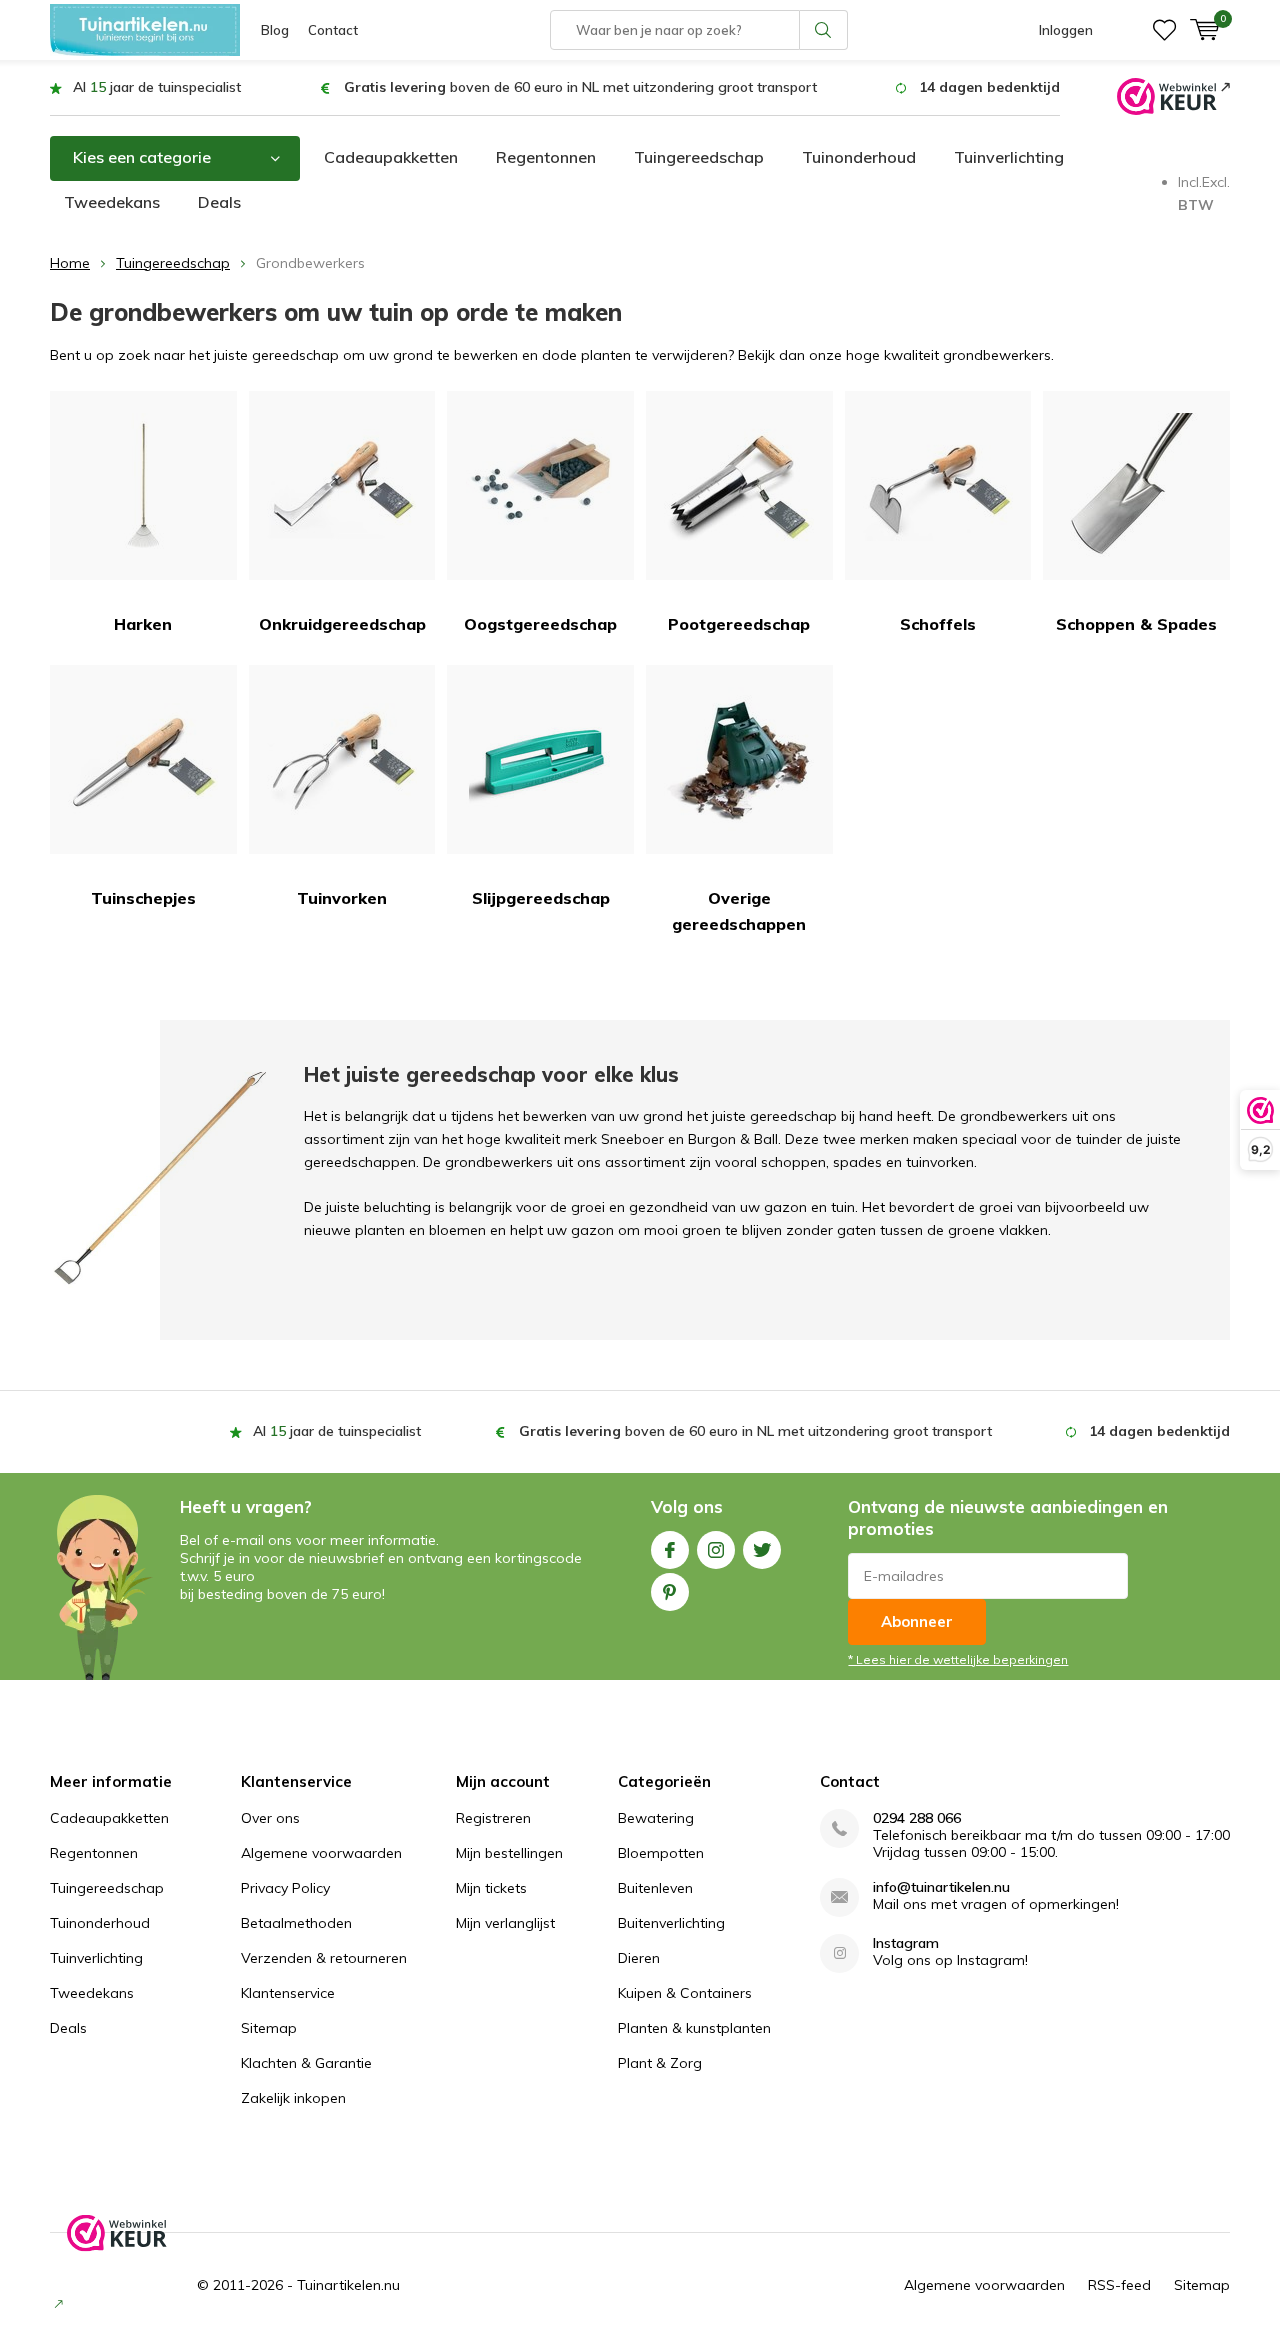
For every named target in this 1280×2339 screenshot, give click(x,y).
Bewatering (656, 1818)
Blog (275, 30)
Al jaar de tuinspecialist (157, 87)
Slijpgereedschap (541, 898)
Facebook (670, 1550)
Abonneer (917, 1621)
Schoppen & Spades (1136, 624)
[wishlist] (1164, 30)
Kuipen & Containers (685, 1993)
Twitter (762, 1550)
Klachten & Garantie (306, 2063)
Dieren (639, 1958)
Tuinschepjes (143, 898)
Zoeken (824, 30)
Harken (143, 624)
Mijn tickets (491, 1888)
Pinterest (670, 1592)
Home (70, 263)
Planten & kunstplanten (694, 2028)
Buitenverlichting (671, 1923)
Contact (333, 30)
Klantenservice (288, 1993)
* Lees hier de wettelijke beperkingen (958, 1659)
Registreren (493, 1818)
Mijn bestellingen (509, 1853)
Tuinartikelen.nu (348, 2285)
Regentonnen (546, 157)
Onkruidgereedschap (342, 624)
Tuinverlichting (1009, 157)
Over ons (270, 1818)
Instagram (716, 1550)
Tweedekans (112, 202)
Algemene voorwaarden (321, 1853)
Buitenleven (655, 1888)
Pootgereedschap (739, 624)
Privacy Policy (285, 1888)
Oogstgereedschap (540, 624)
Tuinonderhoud (859, 157)
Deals (219, 202)
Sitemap (269, 2028)
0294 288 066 (917, 1818)
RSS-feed (1119, 2285)
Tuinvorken (342, 898)
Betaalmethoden (296, 1923)
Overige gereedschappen (739, 911)
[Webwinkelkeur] (1173, 95)
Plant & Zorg (660, 2063)
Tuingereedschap (699, 157)
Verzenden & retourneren (324, 1958)
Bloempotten (661, 1853)
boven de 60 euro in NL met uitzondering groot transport (580, 87)
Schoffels (938, 624)
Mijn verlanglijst (505, 1923)
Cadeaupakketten (391, 157)
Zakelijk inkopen (293, 2098)
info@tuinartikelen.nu (941, 1887)
